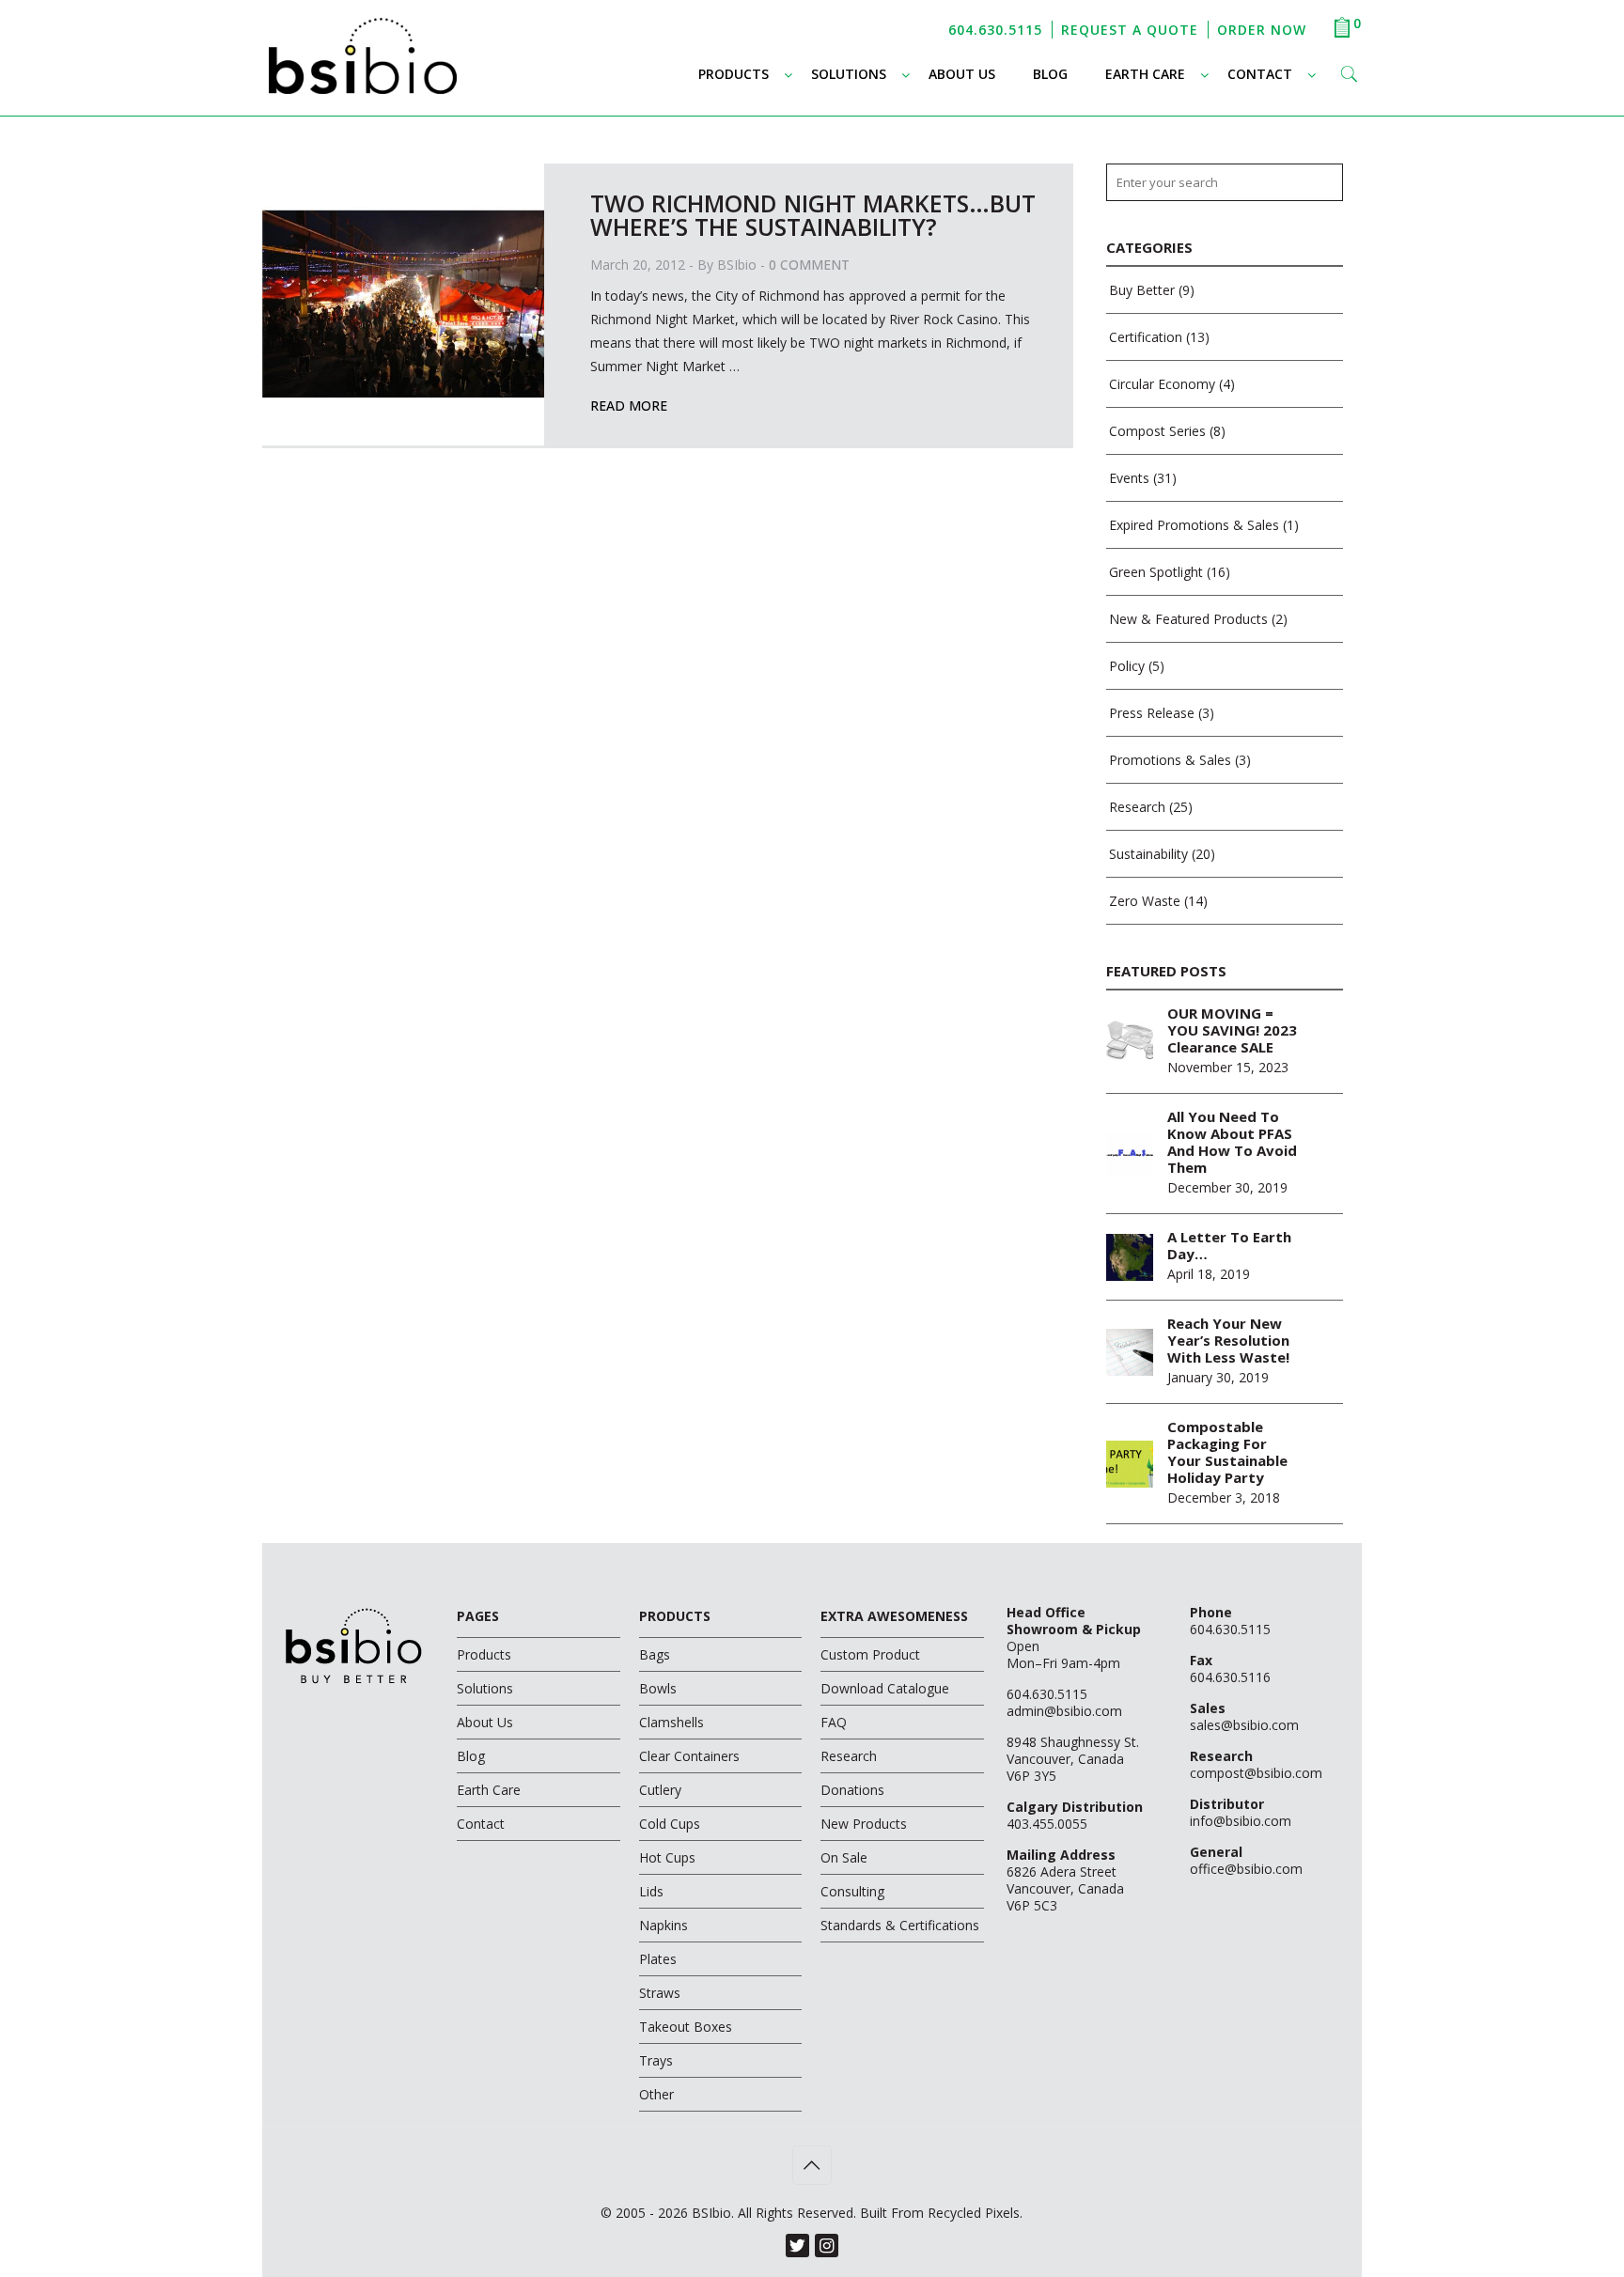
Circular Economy (1162, 384)
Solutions (485, 1688)
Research (1137, 807)
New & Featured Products (1188, 619)
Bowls (658, 1688)
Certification (1146, 337)
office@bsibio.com (1246, 1869)
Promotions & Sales (1170, 760)
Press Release (1152, 713)
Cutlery (660, 1790)
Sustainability (1148, 854)
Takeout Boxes (686, 2027)
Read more (629, 405)
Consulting (852, 1891)
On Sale (844, 1857)
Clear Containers (689, 1756)
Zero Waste (1145, 901)
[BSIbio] (363, 73)
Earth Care (489, 1790)
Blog (471, 1756)
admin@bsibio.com (1064, 1711)
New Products (864, 1824)
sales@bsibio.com (1244, 1725)
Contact (481, 1824)
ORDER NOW (1262, 30)
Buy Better (1142, 290)
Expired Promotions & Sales (1194, 525)
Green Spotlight (1156, 572)
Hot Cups (667, 1857)
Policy (1127, 666)
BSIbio (737, 265)
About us (485, 1722)
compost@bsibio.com (1256, 1773)
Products (484, 1654)
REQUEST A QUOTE (1130, 30)
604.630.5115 (995, 30)
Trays (656, 2060)
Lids (651, 1891)
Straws (660, 1993)
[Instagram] (827, 2246)
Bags (655, 1654)
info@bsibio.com (1241, 1821)
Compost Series (1157, 431)
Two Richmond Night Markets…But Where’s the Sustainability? (813, 215)
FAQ (834, 1722)
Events (1129, 478)
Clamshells (671, 1722)
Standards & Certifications (900, 1925)
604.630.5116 (1230, 1677)
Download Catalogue (885, 1688)
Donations (852, 1790)
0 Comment (809, 265)
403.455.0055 (1047, 1824)
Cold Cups (670, 1824)
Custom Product (870, 1654)
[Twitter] (797, 2246)
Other (656, 2094)
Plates (658, 1959)
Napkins (664, 1925)
